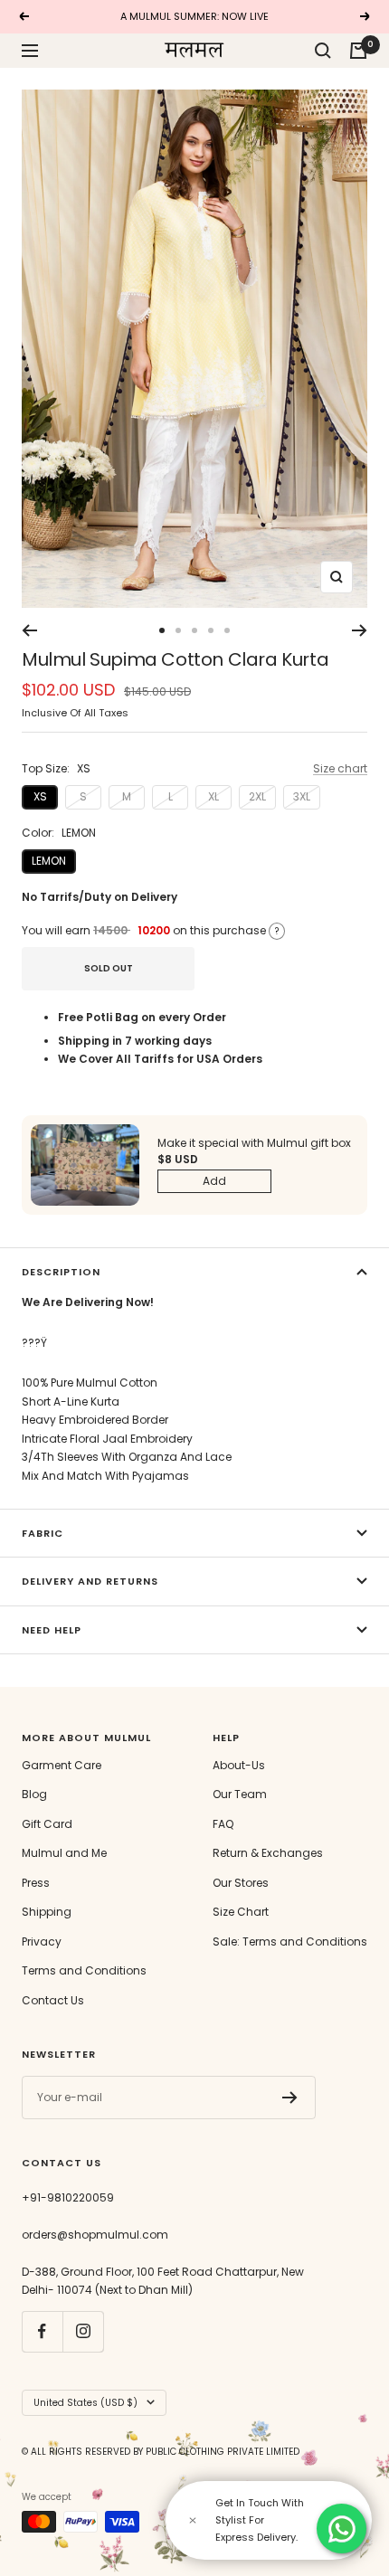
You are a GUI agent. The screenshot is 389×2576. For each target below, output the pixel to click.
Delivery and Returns (90, 1581)
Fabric (43, 1533)
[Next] (360, 630)
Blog (34, 1794)
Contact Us (53, 2000)
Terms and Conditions (84, 1970)
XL (213, 796)
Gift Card (47, 1824)
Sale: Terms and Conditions (290, 1941)
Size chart (340, 768)
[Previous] (29, 630)
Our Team (240, 1794)
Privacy (42, 1941)
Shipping (47, 1912)
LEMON (49, 861)
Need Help (52, 1630)
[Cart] (358, 51)
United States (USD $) (85, 2403)
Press (36, 1883)
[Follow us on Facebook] (42, 2331)
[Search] (323, 51)
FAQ (223, 1824)
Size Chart (241, 1912)
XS (40, 796)
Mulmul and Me (64, 1853)
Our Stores (241, 1883)
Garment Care (62, 1765)
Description (61, 1272)
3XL (302, 796)
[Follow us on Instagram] (83, 2331)
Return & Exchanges (268, 1853)
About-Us (239, 1765)
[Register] (290, 2098)
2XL (257, 796)
